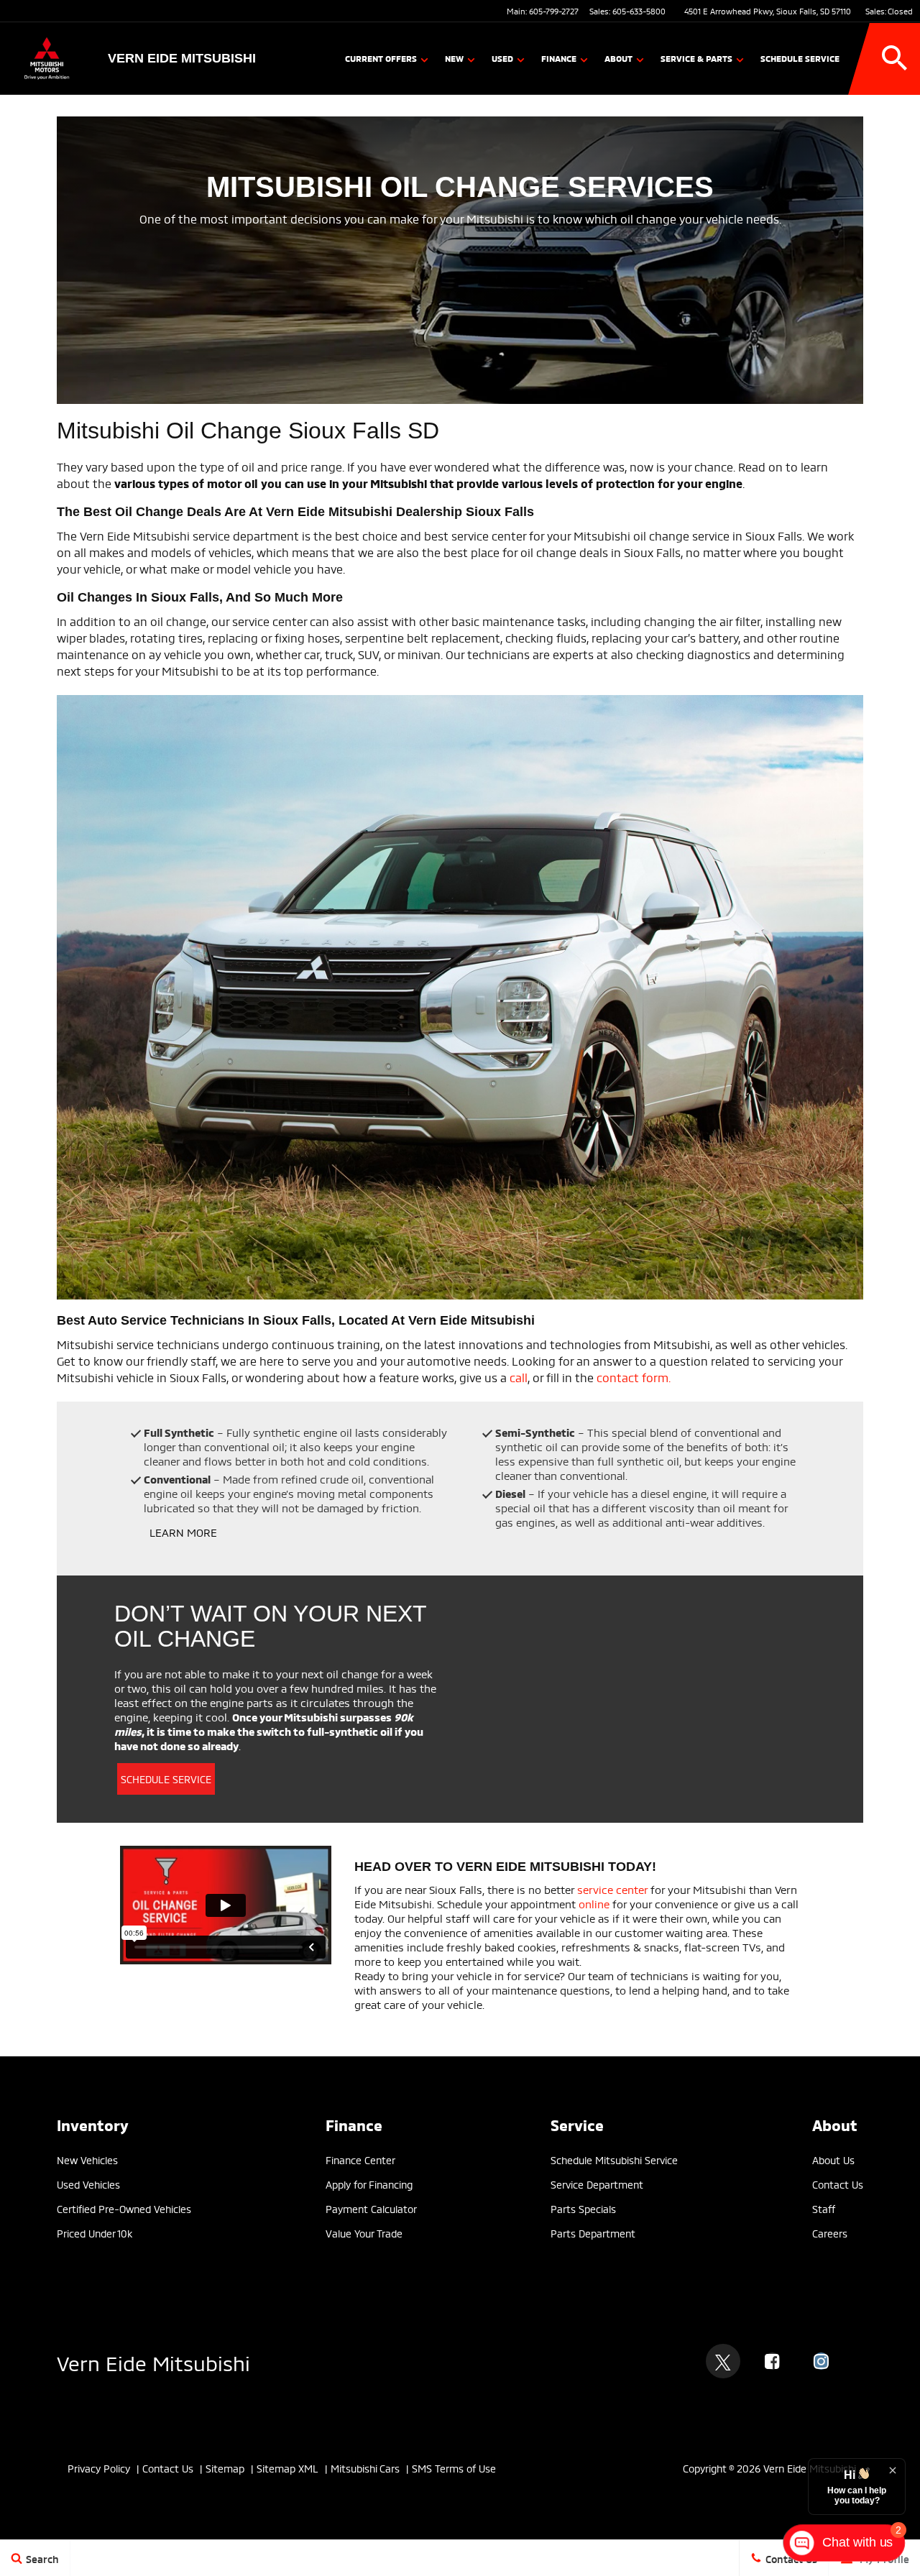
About (618, 58)
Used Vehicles (88, 2184)
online (594, 1903)
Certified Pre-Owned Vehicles (124, 2208)
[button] (895, 58)
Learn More (183, 1532)
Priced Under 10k (95, 2233)
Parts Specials (583, 2208)
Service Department (597, 2184)
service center (612, 1889)
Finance (559, 58)
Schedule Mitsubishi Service (614, 2159)
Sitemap (225, 2468)
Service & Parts (696, 58)
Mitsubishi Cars (365, 2468)
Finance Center (360, 2159)
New (454, 58)
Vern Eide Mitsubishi (153, 2361)
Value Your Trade (364, 2233)
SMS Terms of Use (454, 2468)
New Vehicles (87, 2159)
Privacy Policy (99, 2468)
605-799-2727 (554, 11)
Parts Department (593, 2233)
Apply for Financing (369, 2184)
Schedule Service (800, 58)
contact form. (634, 1377)
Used (502, 58)
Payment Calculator (371, 2208)
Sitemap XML (287, 2468)
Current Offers (381, 58)
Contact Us (168, 2468)
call (519, 1377)
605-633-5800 (639, 11)
